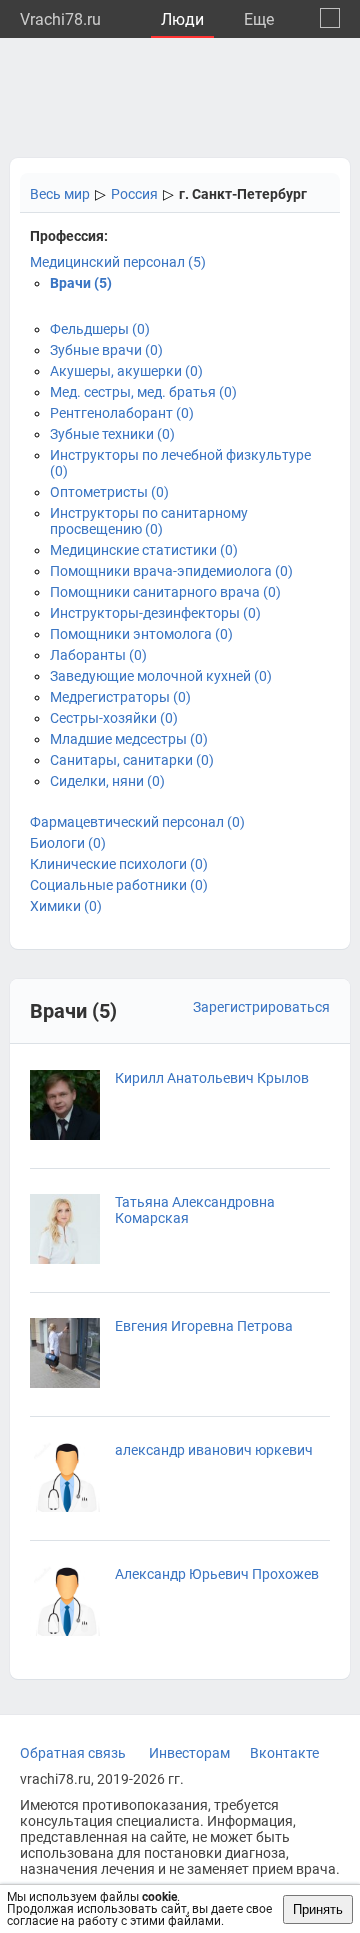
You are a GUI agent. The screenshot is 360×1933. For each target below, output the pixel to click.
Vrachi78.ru (60, 19)
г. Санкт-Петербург (243, 194)
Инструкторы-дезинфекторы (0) (155, 613)
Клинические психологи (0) (119, 864)
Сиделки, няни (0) (107, 781)
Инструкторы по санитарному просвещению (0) (149, 521)
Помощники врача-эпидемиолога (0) (171, 571)
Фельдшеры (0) (100, 329)
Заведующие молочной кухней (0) (161, 676)
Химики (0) (66, 906)
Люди (182, 19)
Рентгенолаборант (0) (122, 413)
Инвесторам (189, 1753)
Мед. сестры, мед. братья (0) (143, 392)
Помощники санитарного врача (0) (165, 592)
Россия (134, 194)
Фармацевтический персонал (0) (137, 822)
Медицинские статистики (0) (144, 550)
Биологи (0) (68, 843)
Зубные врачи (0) (106, 350)
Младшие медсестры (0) (129, 739)
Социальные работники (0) (119, 885)
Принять (318, 1909)
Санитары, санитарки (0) (132, 760)
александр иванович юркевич (214, 1450)
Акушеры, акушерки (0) (126, 371)
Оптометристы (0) (109, 492)
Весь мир (60, 194)
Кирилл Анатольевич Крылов (212, 1078)
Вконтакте (284, 1753)
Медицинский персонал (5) (118, 262)
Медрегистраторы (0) (120, 697)
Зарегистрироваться (261, 1007)
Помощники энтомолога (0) (141, 634)
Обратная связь (73, 1753)
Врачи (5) (81, 283)
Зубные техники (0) (112, 434)
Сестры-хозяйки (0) (114, 718)
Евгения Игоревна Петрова (204, 1326)
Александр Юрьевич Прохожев (217, 1574)
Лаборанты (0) (98, 655)
